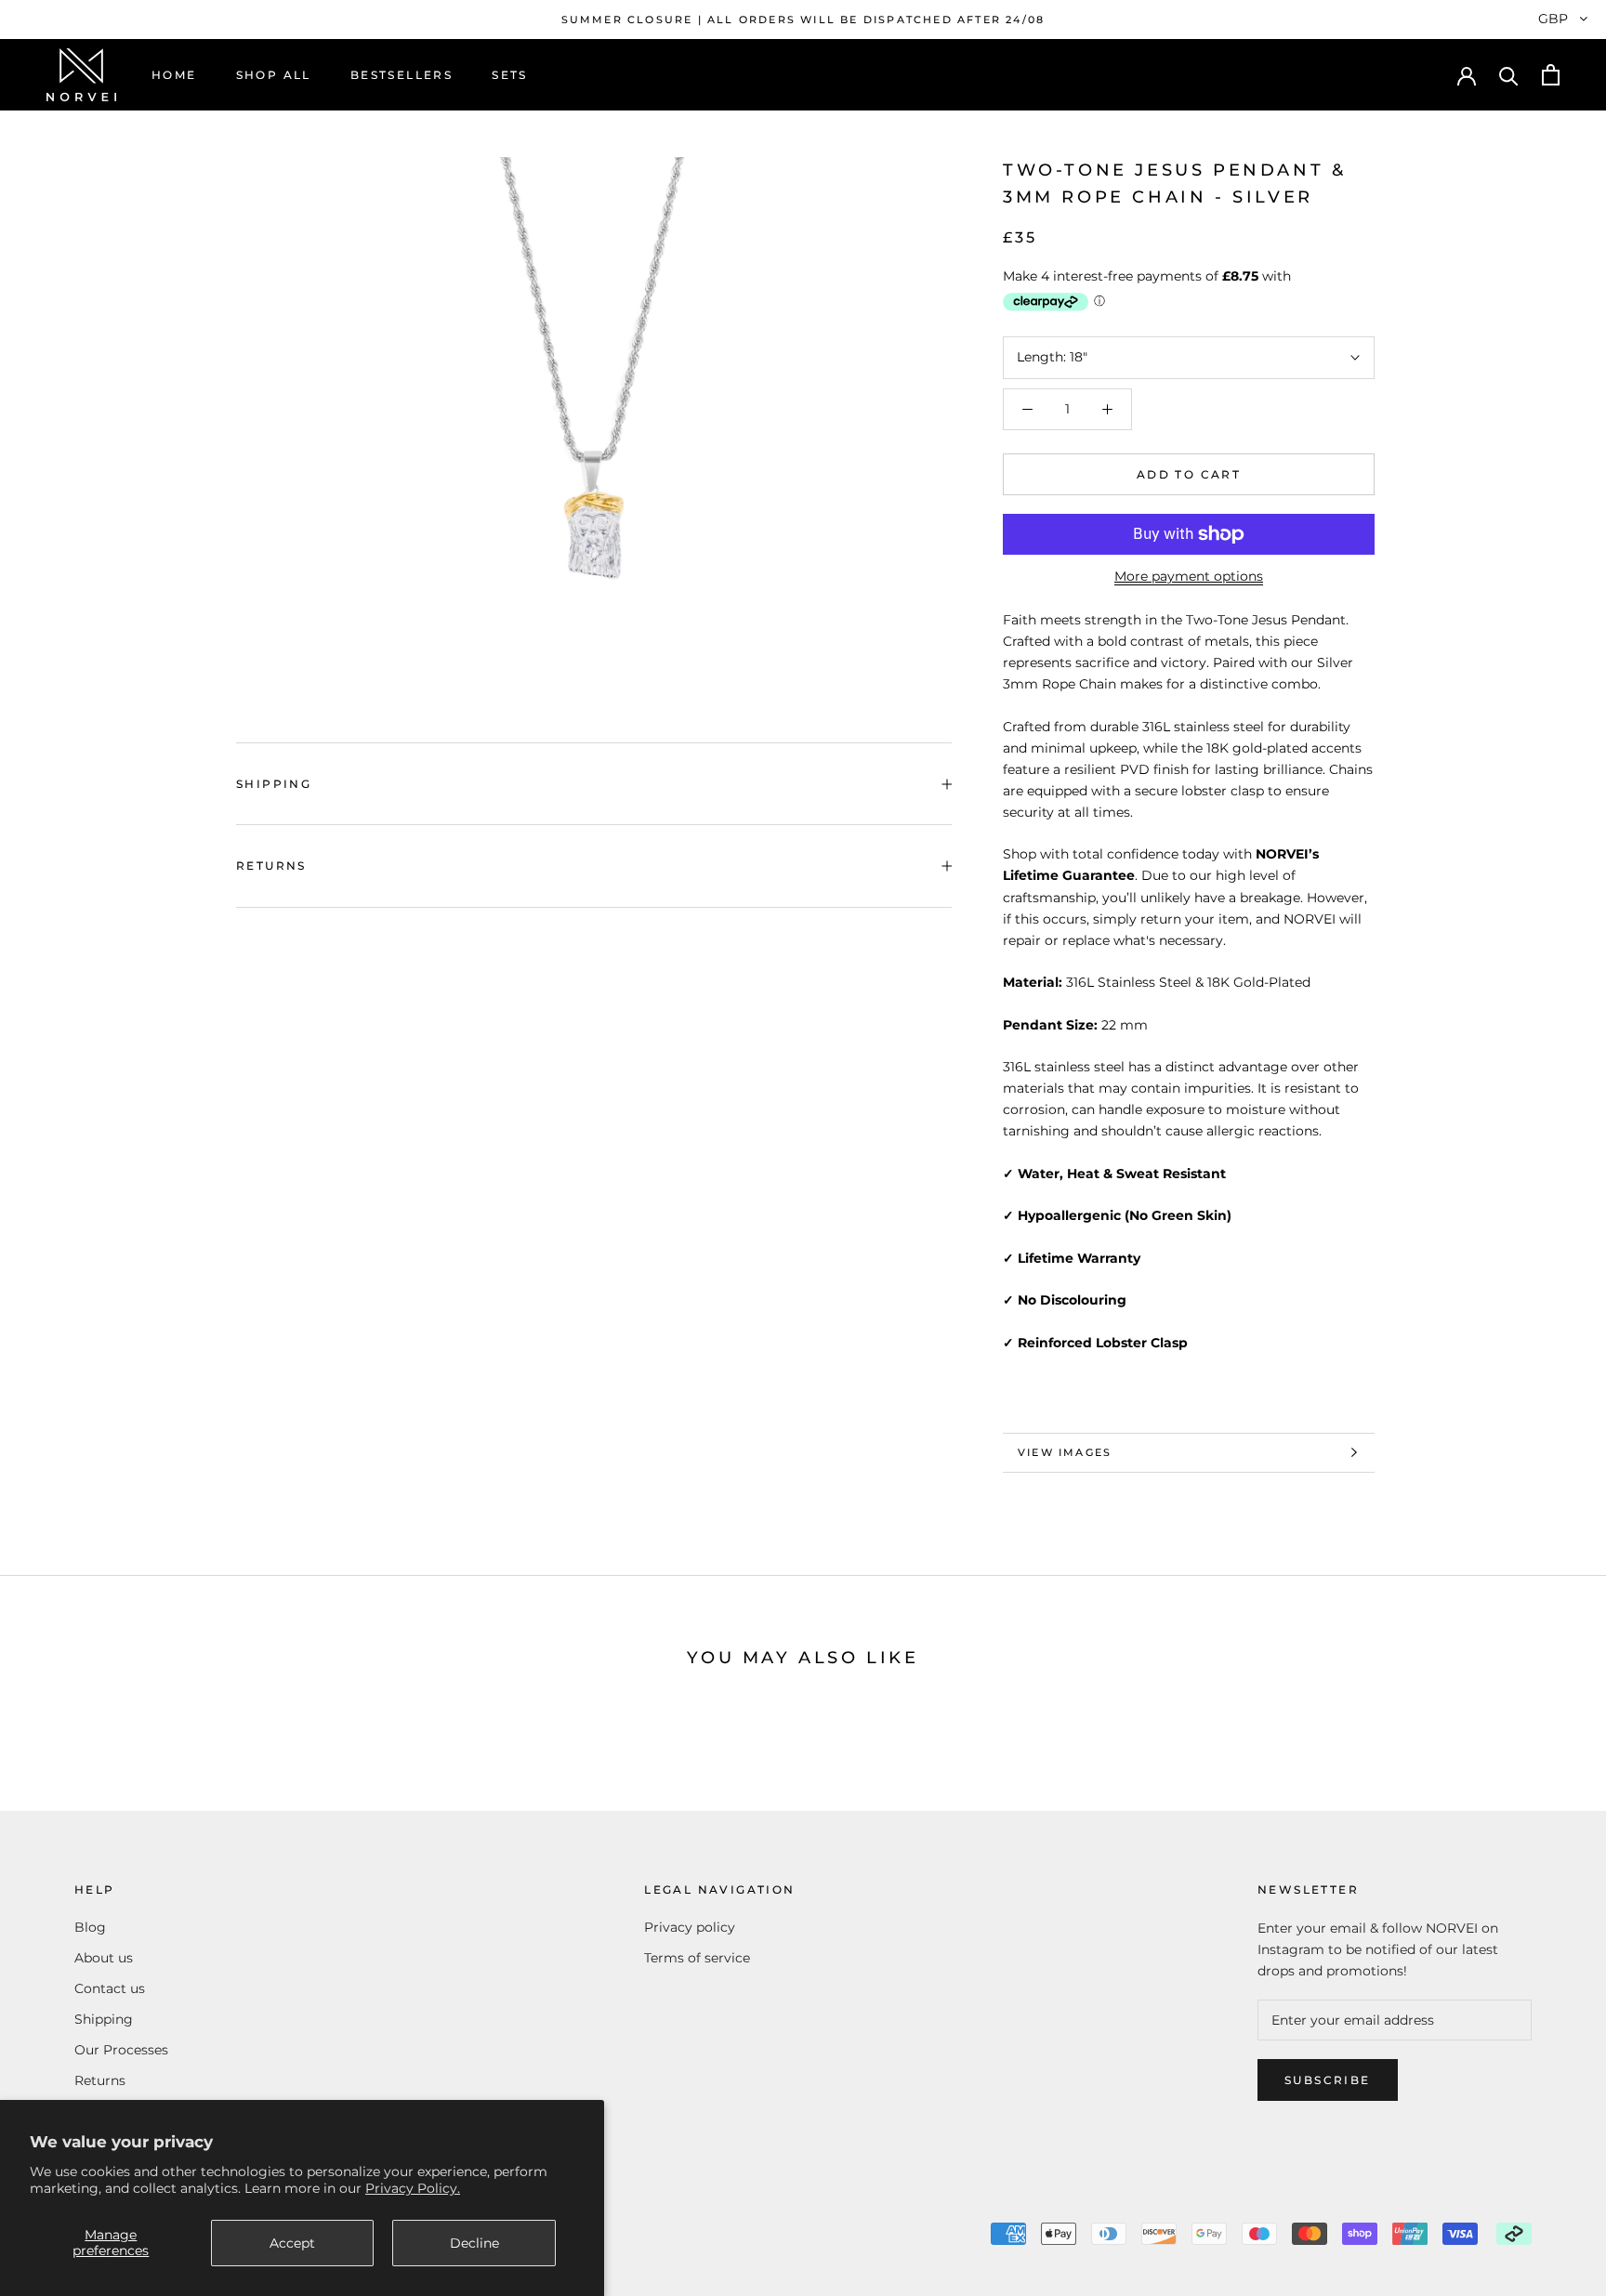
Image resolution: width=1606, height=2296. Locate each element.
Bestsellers (401, 75)
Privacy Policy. (413, 2188)
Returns (271, 866)
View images (1065, 1452)
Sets (510, 75)
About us (104, 1958)
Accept (292, 2243)
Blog (90, 1927)
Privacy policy (690, 1927)
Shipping (274, 784)
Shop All (274, 75)
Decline (474, 2243)
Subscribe (1328, 2080)
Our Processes (121, 2050)
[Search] (1509, 75)
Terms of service (697, 1958)
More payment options (1189, 576)
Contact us (110, 1988)
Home (174, 75)
